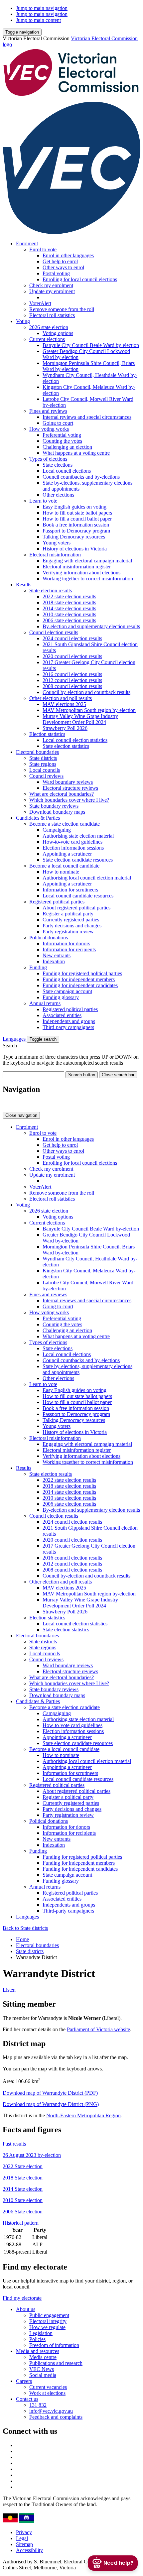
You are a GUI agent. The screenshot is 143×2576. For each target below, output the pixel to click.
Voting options (58, 333)
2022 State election (23, 2166)
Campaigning (57, 830)
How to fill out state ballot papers (77, 513)
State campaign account (67, 991)
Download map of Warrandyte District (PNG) (51, 2104)
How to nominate (61, 872)
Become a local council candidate (64, 866)
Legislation (41, 2333)
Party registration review (68, 932)
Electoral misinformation (55, 555)
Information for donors (66, 943)
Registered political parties (57, 902)
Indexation (54, 961)
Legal (22, 2538)
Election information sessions (73, 848)
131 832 (38, 2405)
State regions (43, 764)
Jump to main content (38, 20)
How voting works (49, 429)
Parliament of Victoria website (98, 2029)
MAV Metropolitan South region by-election (89, 710)
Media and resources (38, 2351)
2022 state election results (69, 596)
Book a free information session (76, 525)
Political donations (49, 937)
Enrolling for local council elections (80, 279)
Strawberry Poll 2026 (65, 728)
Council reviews (46, 776)
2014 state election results (69, 608)
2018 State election (23, 2178)
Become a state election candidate (65, 824)
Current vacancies (48, 2387)
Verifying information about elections (81, 573)
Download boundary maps (57, 812)
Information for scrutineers (70, 890)
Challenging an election (67, 447)
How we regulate (47, 2327)
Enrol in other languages (68, 255)
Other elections (58, 495)
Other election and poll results (61, 698)
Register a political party (68, 914)
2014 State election (23, 2189)
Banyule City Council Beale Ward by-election (91, 345)
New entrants (57, 955)
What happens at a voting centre (76, 453)
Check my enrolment (51, 285)
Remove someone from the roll (62, 309)
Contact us (27, 2399)
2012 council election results (72, 680)
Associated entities (62, 1015)
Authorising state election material (78, 836)
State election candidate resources (78, 860)
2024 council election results (72, 638)
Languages (15, 1039)
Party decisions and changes (72, 926)
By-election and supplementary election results (91, 626)
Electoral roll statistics (52, 315)
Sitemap (24, 2544)
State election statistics (66, 746)
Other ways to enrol (63, 267)
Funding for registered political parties (82, 973)
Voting (23, 321)
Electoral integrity (48, 2321)
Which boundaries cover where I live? (69, 800)
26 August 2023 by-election (32, 2155)
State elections (58, 465)
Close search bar (118, 1075)
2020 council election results (72, 656)
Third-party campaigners (68, 1027)
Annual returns (45, 1003)
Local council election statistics (75, 740)
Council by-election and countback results (86, 692)
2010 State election (23, 2200)
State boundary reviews (54, 806)
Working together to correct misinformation (88, 579)
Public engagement (49, 2315)
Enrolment (27, 243)
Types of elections (48, 459)
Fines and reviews (48, 411)
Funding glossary (61, 997)
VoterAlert (40, 303)
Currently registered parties (71, 920)
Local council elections (67, 471)
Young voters (57, 543)
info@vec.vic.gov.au (51, 2411)
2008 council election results (72, 686)
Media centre (43, 2357)
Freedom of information (54, 2345)
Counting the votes (62, 441)
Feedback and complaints (56, 2417)
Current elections (47, 339)
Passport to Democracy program (76, 531)
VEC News (42, 2369)
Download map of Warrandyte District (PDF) (50, 2093)
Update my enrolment (52, 291)
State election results (51, 590)
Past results (14, 2144)
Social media (43, 2375)
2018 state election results (69, 602)
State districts (43, 758)
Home (22, 1939)
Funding (38, 967)
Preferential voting (62, 435)
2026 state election (49, 327)
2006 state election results (69, 620)
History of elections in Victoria (75, 549)
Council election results (54, 632)
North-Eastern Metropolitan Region (83, 2115)
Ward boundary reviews (68, 782)
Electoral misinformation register (77, 567)
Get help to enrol (60, 261)
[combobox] (33, 1075)
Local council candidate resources (78, 896)
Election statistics (47, 734)
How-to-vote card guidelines (72, 842)
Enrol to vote (43, 249)
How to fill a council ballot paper (77, 519)
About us (26, 2309)
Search (10, 1046)
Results (24, 585)
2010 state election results (69, 614)
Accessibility (29, 2550)
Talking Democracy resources (74, 537)
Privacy (24, 2532)
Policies (37, 2339)
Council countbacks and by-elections (81, 477)
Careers (24, 2381)
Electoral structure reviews (70, 788)
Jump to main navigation (42, 8)
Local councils (45, 770)
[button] (22, 32)
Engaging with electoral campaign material (87, 561)
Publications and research (56, 2363)
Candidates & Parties (38, 818)
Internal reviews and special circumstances (87, 417)
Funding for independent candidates (80, 985)
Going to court (58, 423)
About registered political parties (76, 908)
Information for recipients (69, 949)
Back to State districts (25, 1928)
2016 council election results (72, 674)
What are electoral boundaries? (62, 794)
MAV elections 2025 (64, 704)
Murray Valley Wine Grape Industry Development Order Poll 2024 (80, 719)
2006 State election (23, 2212)
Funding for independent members (79, 979)
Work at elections (47, 2393)
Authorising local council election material (87, 878)
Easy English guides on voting (74, 507)
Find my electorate (22, 2298)
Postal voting (56, 273)
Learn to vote (43, 501)
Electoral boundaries (37, 752)
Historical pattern (21, 2223)
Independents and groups (69, 1021)
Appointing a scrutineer (67, 854)
